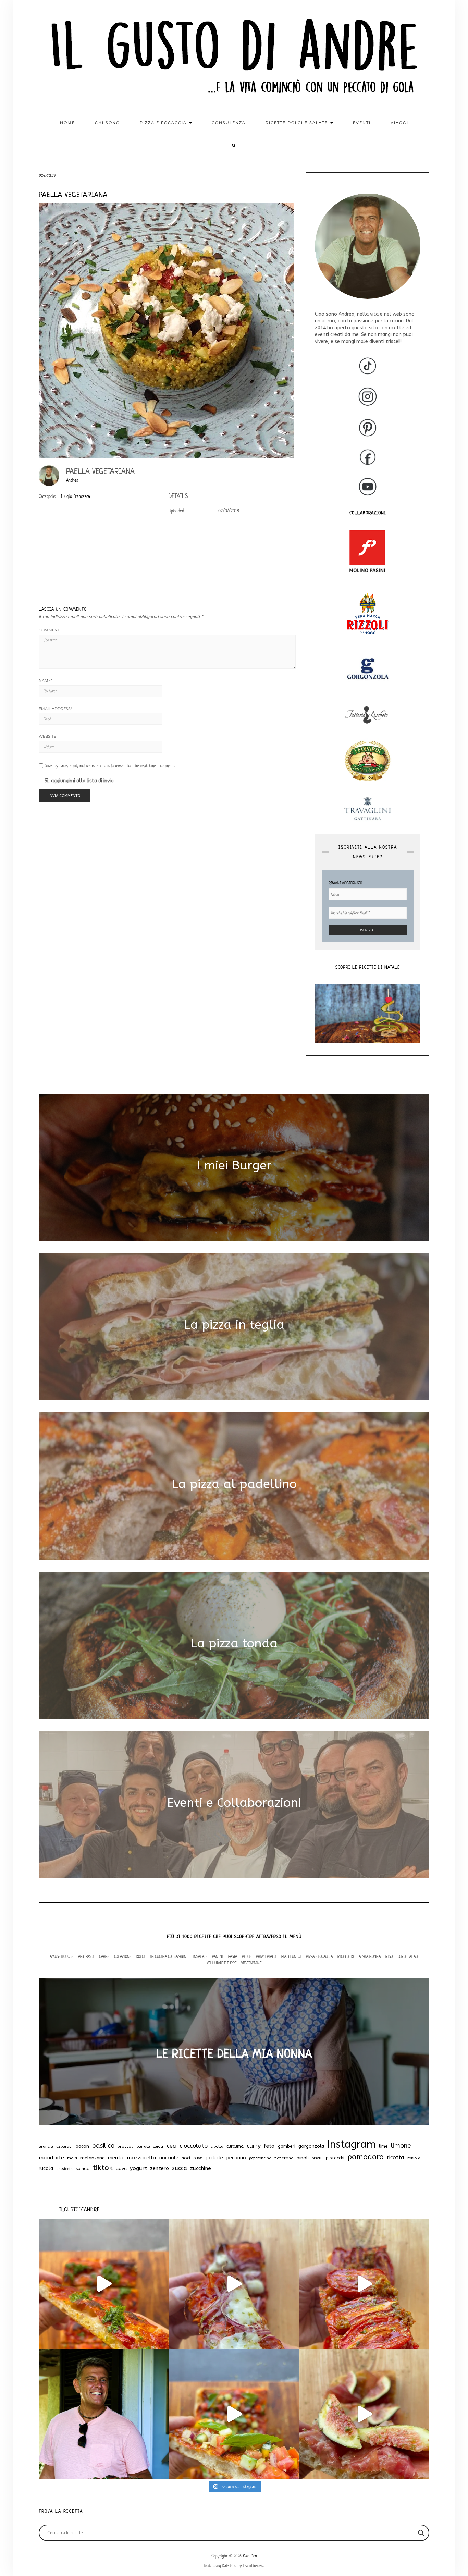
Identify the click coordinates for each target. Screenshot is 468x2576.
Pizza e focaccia (164, 123)
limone (401, 2146)
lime (383, 2146)
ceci (172, 2146)
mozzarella (141, 2158)
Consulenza (229, 123)
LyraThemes (253, 2566)
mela (72, 2158)
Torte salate (408, 1956)
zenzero (159, 2168)
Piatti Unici (291, 1956)
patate (214, 2158)
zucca (180, 2168)
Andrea (72, 480)
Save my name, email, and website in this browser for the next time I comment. (110, 766)
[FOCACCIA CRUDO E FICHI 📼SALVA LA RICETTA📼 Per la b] (364, 2414)
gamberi (287, 2146)
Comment (49, 630)
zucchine (201, 2168)
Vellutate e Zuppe (222, 1963)
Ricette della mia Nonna (359, 1956)
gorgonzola (311, 2146)
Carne (104, 1956)
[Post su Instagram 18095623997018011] (104, 2414)
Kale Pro (250, 2556)
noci (186, 2158)
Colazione (123, 1956)
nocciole (169, 2158)
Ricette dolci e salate (298, 123)
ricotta (396, 2157)
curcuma (235, 2146)
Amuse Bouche (61, 1956)
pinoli (303, 2158)
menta (116, 2158)
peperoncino (260, 2158)
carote (158, 2146)
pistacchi (335, 2158)
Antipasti (86, 1956)
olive (198, 2158)
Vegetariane (251, 1963)
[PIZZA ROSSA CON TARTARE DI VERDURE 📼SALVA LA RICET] (234, 2414)
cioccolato (194, 2146)
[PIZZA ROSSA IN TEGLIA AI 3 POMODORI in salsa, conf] (364, 2284)
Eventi (362, 123)
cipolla (217, 2146)
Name (45, 680)
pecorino (236, 2158)
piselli (317, 2158)
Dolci (141, 1956)
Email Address (55, 709)
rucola (46, 2168)
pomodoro (366, 2157)
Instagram (352, 2144)
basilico (103, 2146)
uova (121, 2169)
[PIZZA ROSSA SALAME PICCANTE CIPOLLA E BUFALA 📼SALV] (234, 2284)
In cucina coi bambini (169, 1956)
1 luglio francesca (75, 496)
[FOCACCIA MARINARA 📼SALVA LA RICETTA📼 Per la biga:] (104, 2284)
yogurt (138, 2168)
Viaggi (399, 123)
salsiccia (64, 2169)
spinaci (83, 2168)
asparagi (64, 2146)
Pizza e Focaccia (319, 1956)
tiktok (103, 2168)
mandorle (51, 2158)
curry (254, 2146)
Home (67, 123)
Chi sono (107, 123)
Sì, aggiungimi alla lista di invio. (79, 781)
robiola (414, 2158)
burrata (143, 2146)
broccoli (126, 2146)
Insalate (200, 1956)
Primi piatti (266, 1956)
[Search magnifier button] (421, 2533)
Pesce (247, 1956)
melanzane (93, 2158)
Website (47, 736)
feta (269, 2146)
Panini (218, 1956)
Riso (389, 1956)
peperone (284, 2158)
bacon (82, 2146)
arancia (46, 2146)
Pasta (233, 1956)
